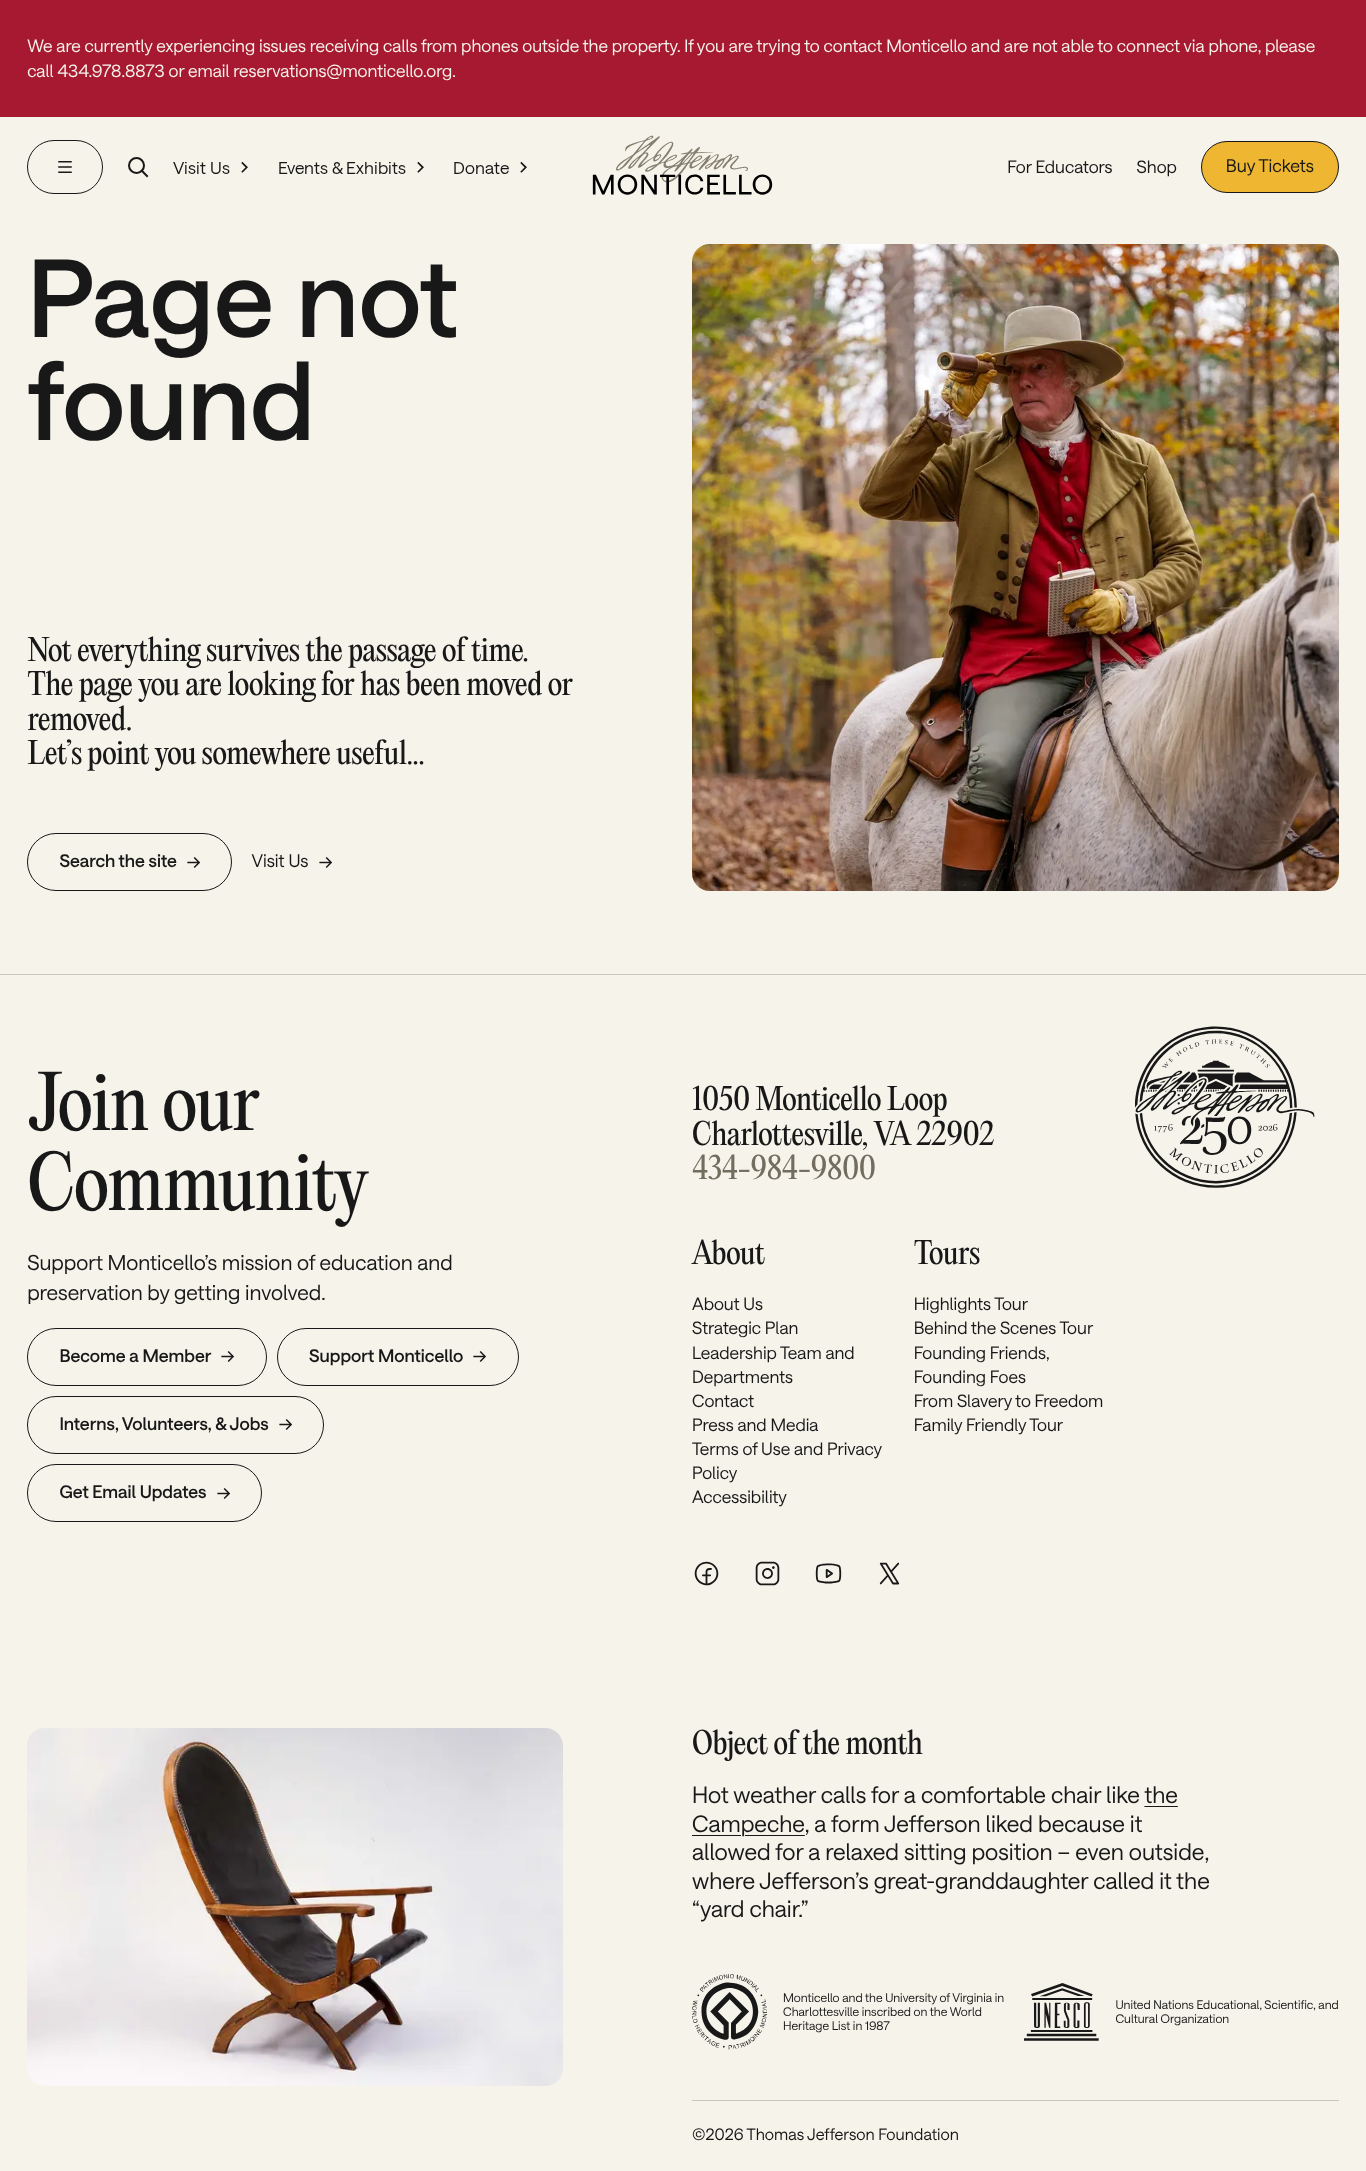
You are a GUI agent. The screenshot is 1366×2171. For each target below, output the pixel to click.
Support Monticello (386, 1356)
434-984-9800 (783, 1170)
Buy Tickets (1270, 166)
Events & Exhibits (342, 167)
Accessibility (739, 1497)
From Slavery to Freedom (1009, 1401)
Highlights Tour (971, 1304)
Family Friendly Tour (988, 1425)
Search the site (118, 861)
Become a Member (135, 1356)
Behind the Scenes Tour (1004, 1328)
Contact (723, 1401)
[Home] (682, 167)
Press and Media (755, 1425)
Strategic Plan (745, 1328)
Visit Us (201, 167)
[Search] (138, 167)
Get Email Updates (132, 1492)
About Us (727, 1304)
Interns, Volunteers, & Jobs (163, 1424)
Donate (481, 167)
